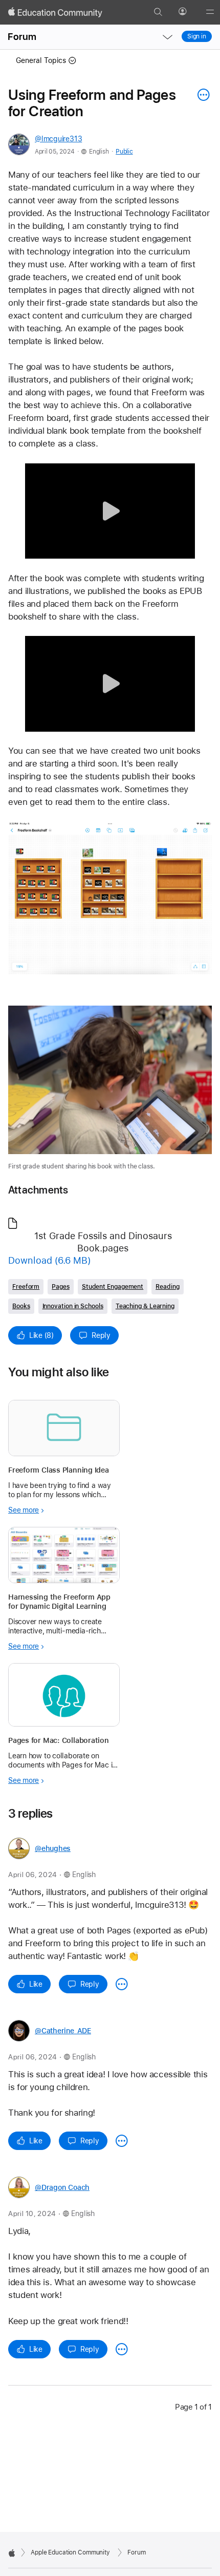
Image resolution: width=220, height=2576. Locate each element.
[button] (110, 511)
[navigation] (167, 37)
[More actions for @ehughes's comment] (122, 1984)
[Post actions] (201, 95)
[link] (110, 898)
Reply (101, 1335)
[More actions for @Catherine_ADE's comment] (122, 2141)
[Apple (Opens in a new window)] (12, 2553)
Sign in (197, 36)
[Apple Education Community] (55, 12)
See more (24, 1510)
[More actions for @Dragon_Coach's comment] (122, 2349)
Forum (22, 37)
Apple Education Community (70, 2552)
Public (124, 152)
